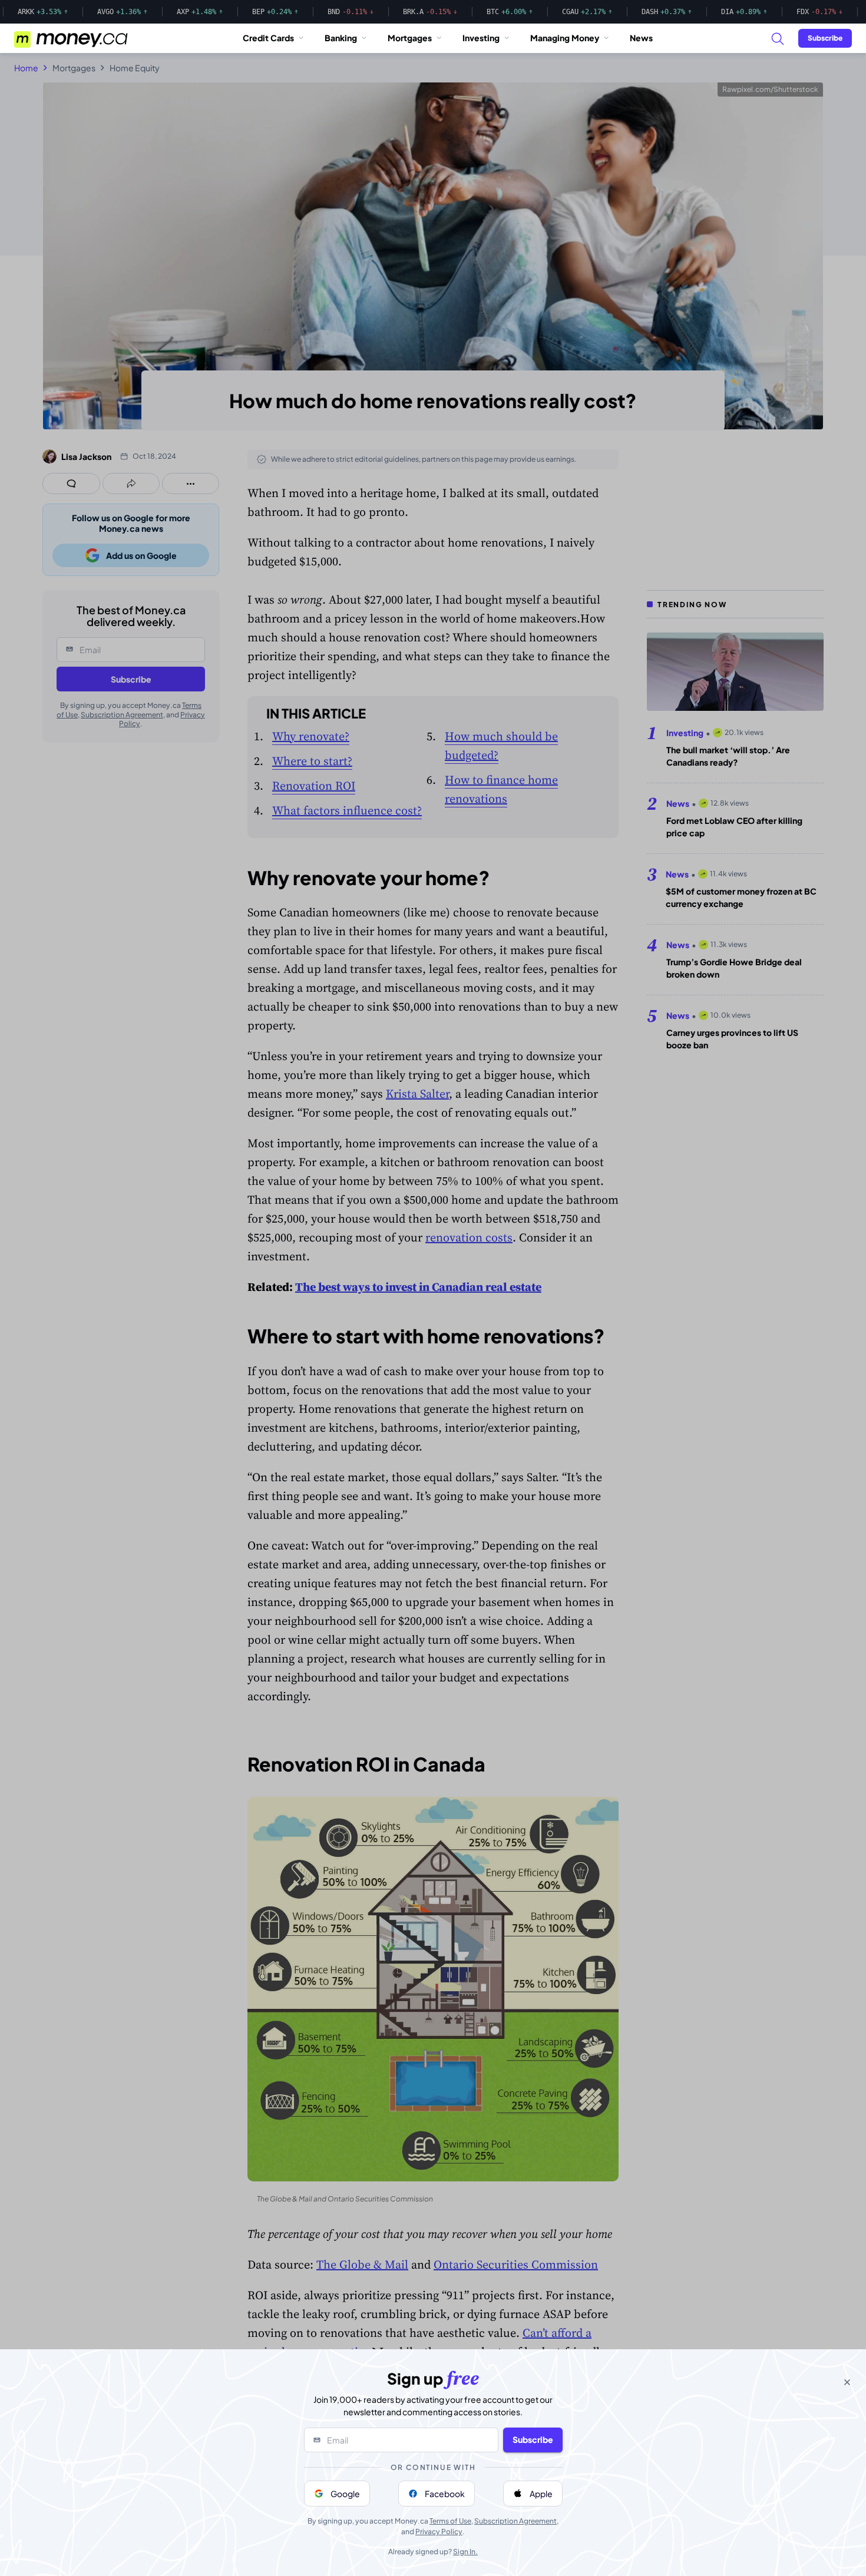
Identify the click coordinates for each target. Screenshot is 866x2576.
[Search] (777, 38)
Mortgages (410, 38)
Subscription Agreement (515, 2521)
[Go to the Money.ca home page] (72, 38)
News (641, 38)
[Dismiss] (847, 2382)
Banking (341, 38)
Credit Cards (268, 38)
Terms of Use (450, 2521)
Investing (481, 38)
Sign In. (465, 2552)
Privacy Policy (439, 2532)
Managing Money (565, 38)
